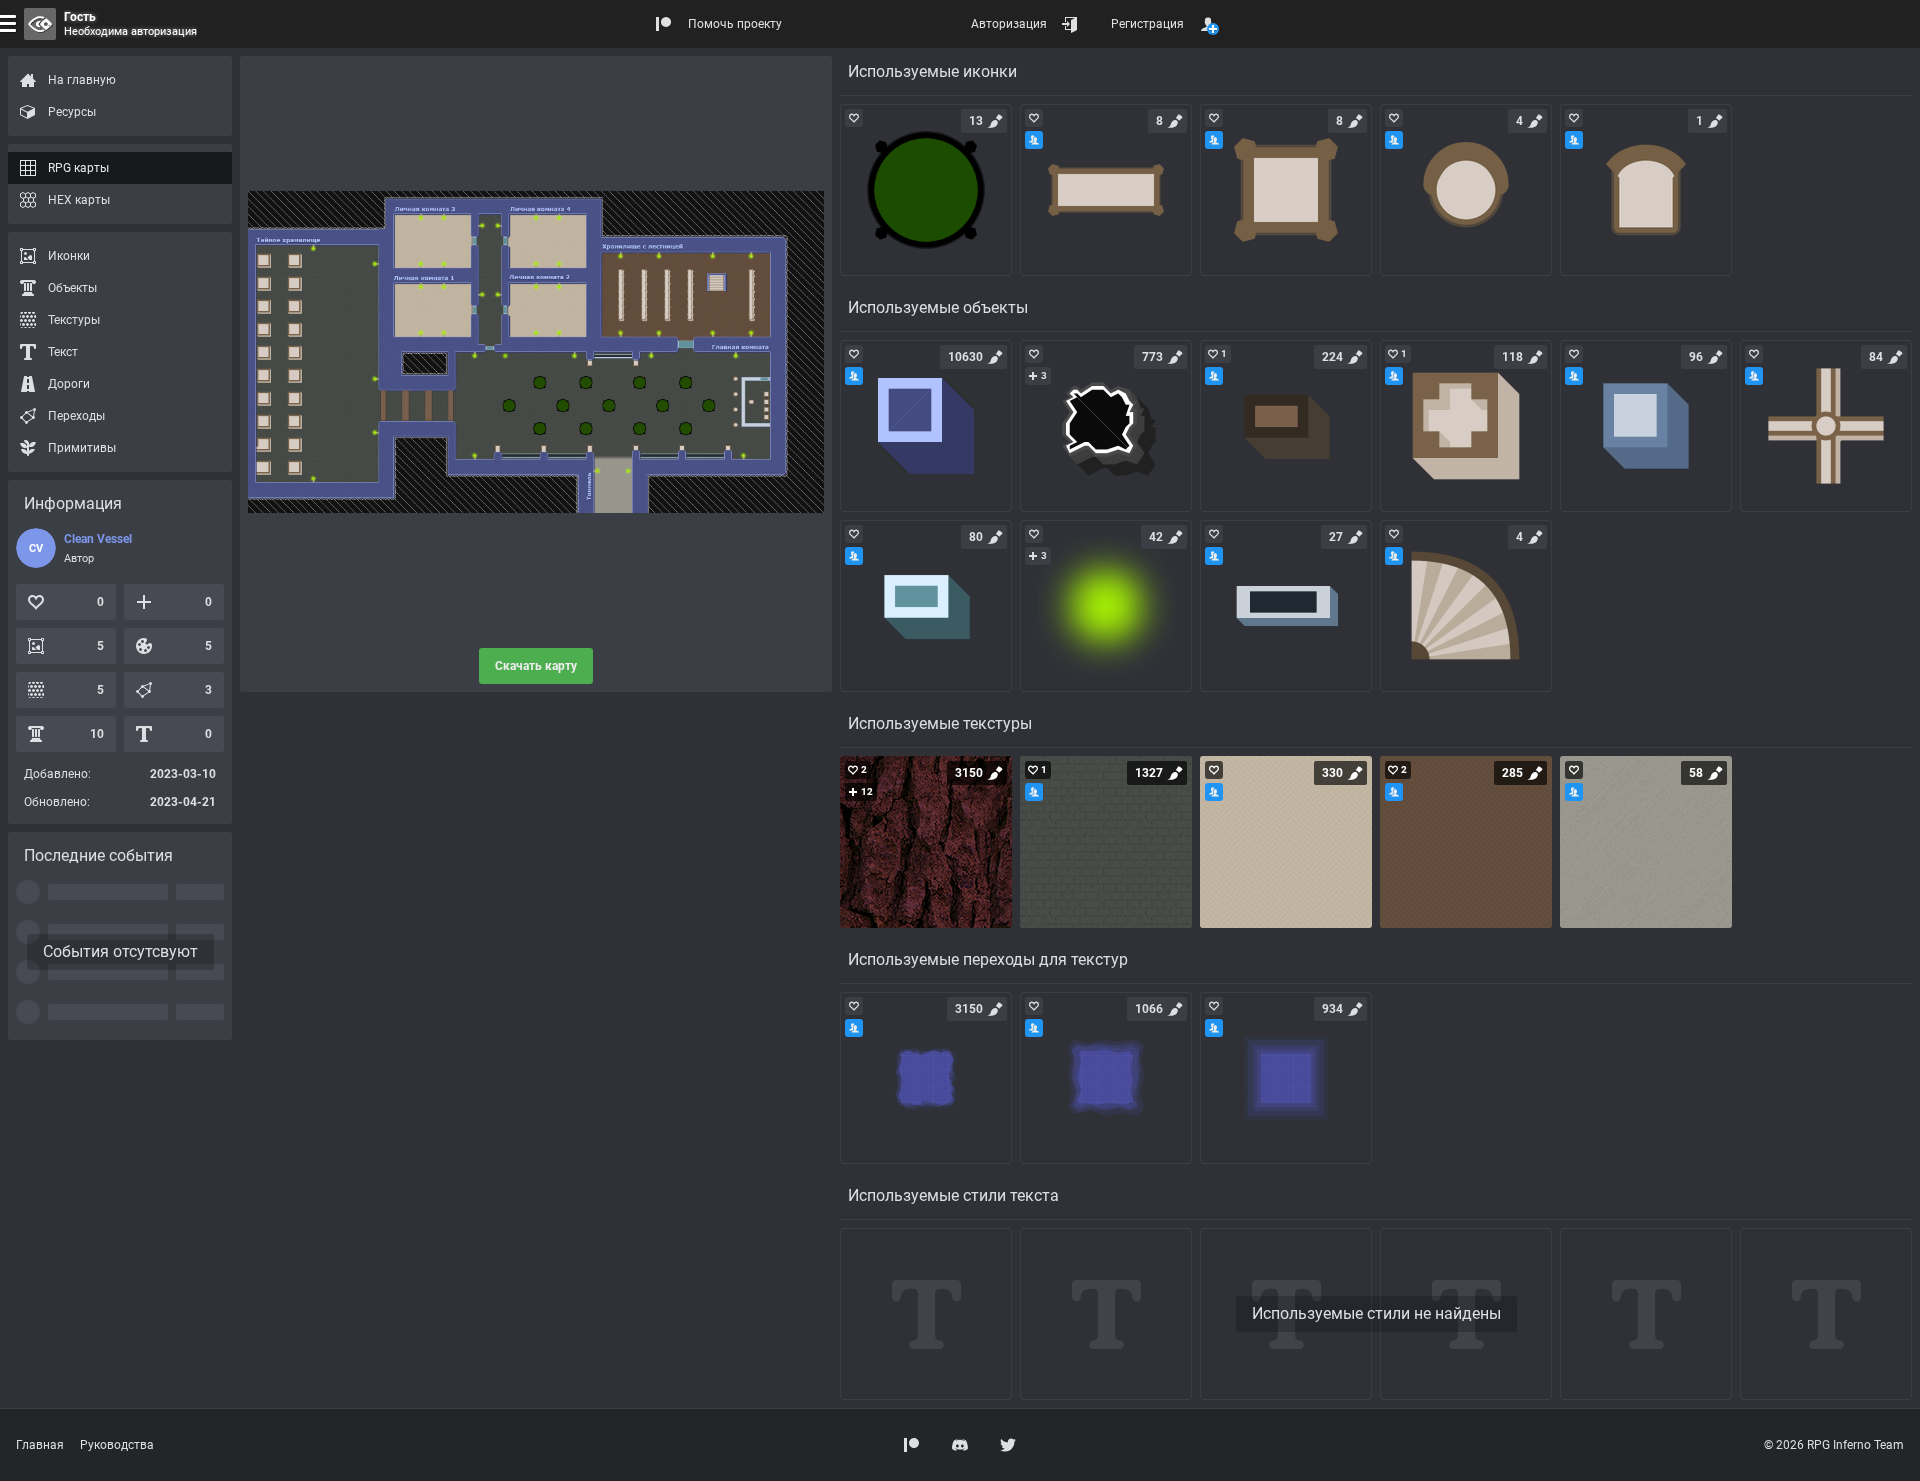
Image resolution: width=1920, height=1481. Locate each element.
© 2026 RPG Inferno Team (1834, 1445)
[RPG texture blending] (926, 1078)
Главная (40, 1445)
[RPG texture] (926, 842)
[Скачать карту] (536, 352)
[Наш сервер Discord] (960, 1445)
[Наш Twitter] (1008, 1445)
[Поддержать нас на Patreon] (912, 1445)
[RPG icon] (926, 190)
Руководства (117, 1445)
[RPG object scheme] (926, 426)
